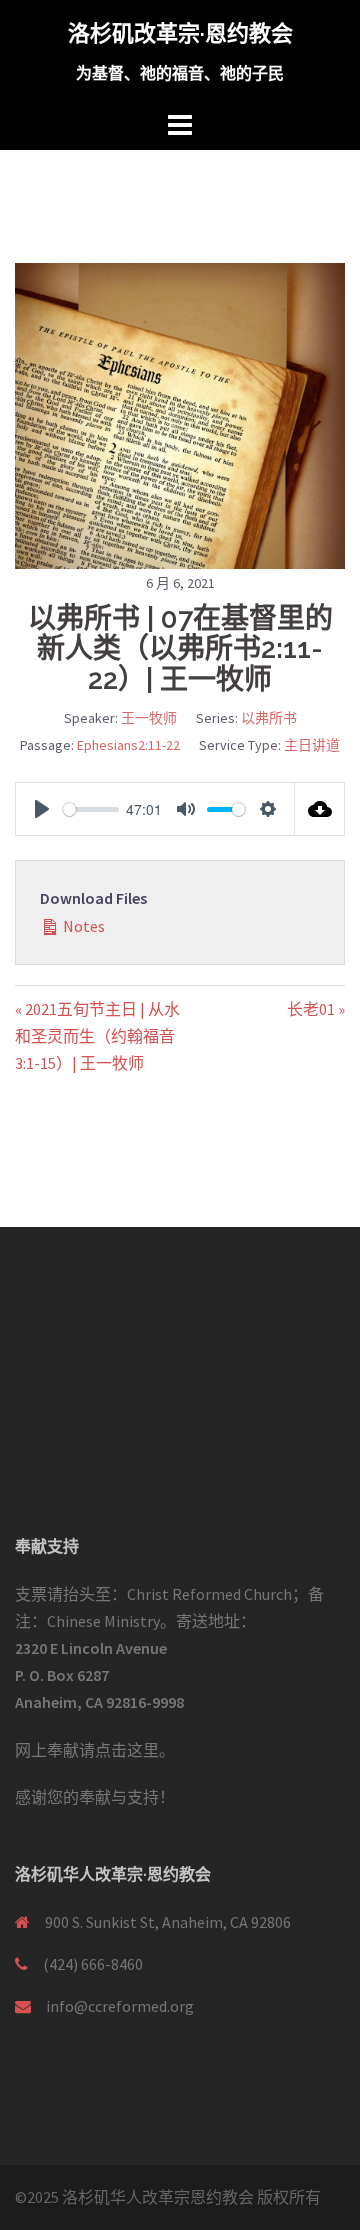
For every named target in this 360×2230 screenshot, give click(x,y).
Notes (82, 926)
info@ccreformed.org (120, 2006)
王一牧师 (149, 718)
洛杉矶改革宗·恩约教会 (180, 33)
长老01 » (316, 1009)
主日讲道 (312, 745)
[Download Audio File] (320, 809)
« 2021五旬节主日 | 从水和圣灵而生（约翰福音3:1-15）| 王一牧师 (97, 1036)
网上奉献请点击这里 (87, 1750)
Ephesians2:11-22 (128, 745)
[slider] (91, 809)
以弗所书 (269, 718)
